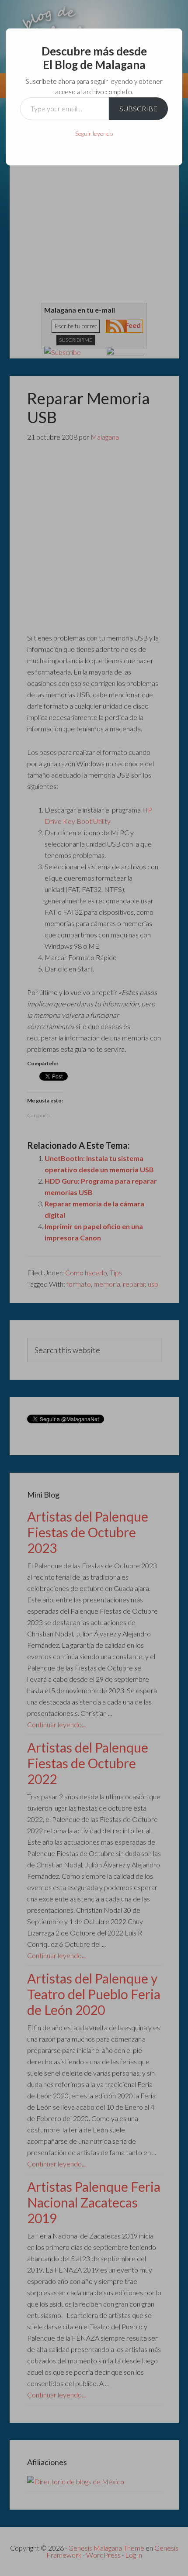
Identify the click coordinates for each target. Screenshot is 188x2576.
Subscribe (138, 108)
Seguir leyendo (94, 133)
